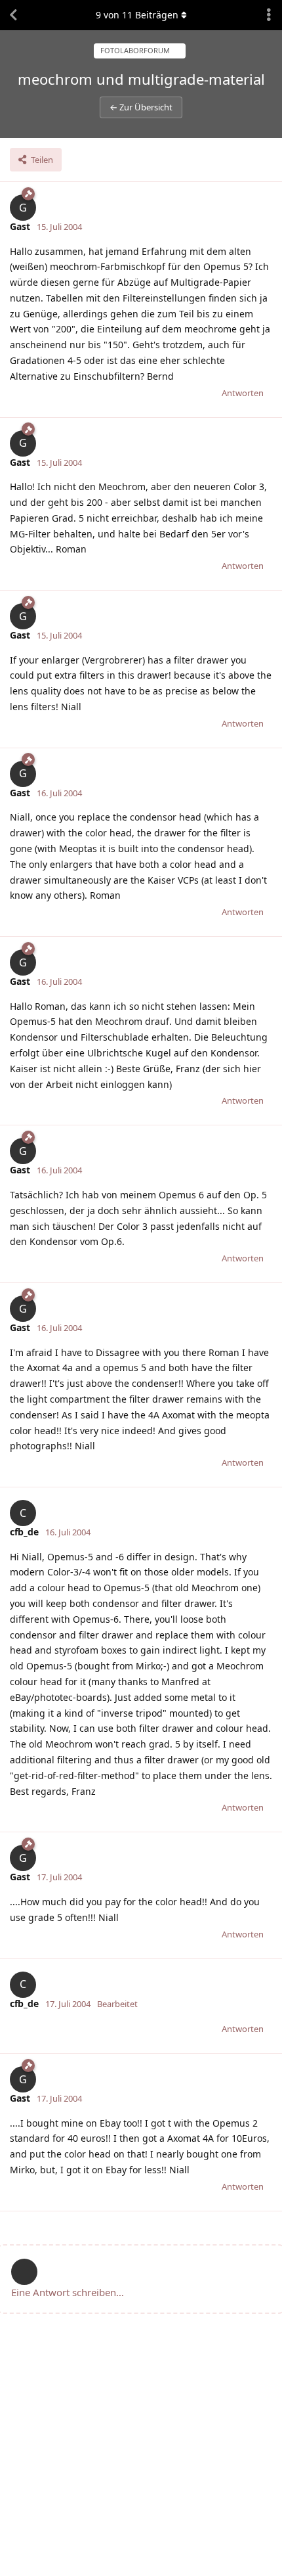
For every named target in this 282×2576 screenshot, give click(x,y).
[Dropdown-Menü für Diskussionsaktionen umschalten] (269, 15)
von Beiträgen (137, 15)
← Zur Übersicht (141, 107)
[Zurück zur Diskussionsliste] (13, 15)
